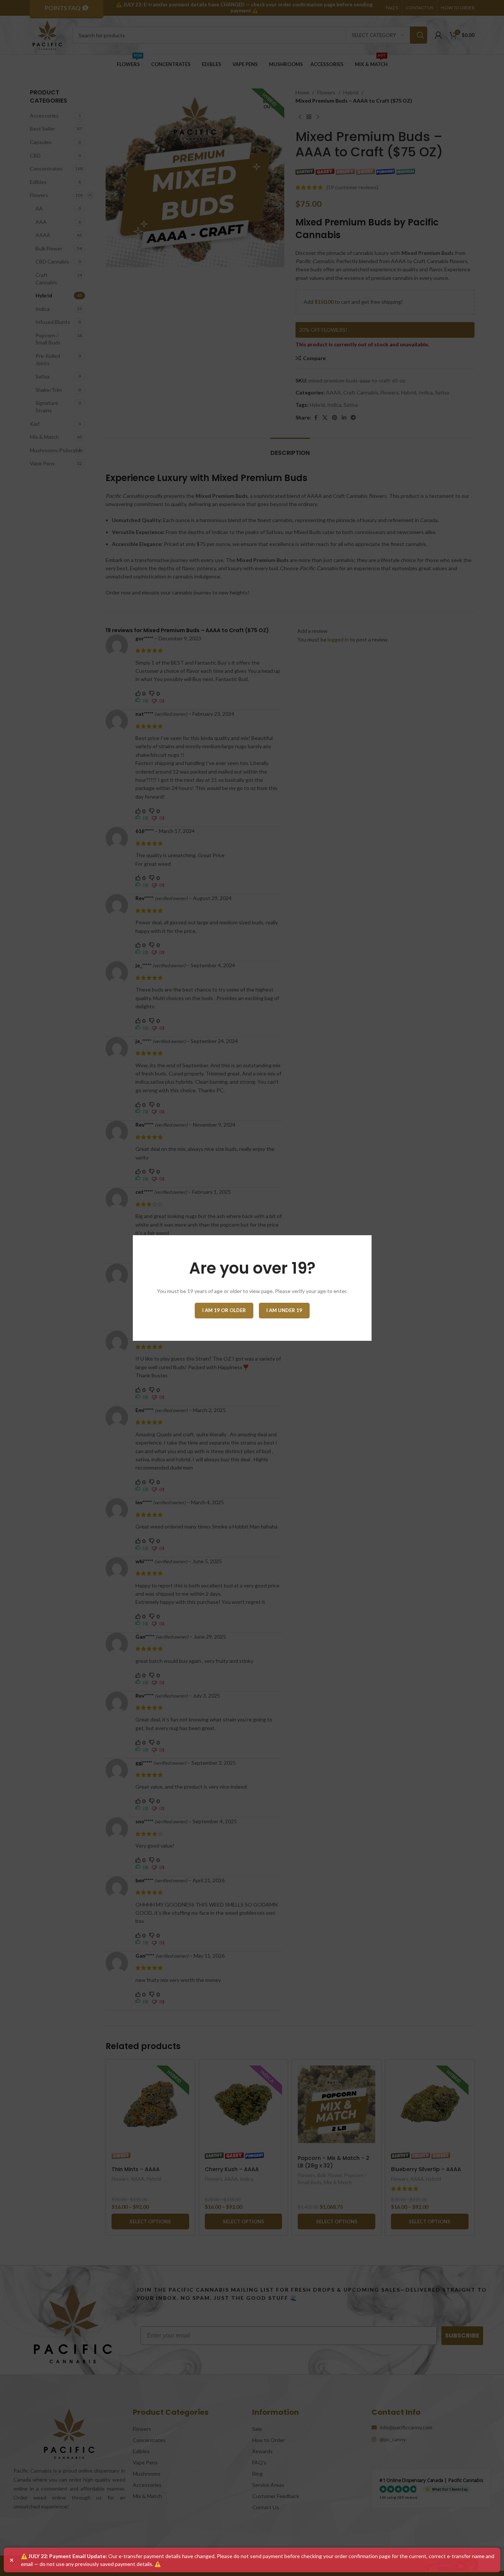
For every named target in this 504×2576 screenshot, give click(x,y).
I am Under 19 (284, 1310)
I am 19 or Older (224, 1310)
